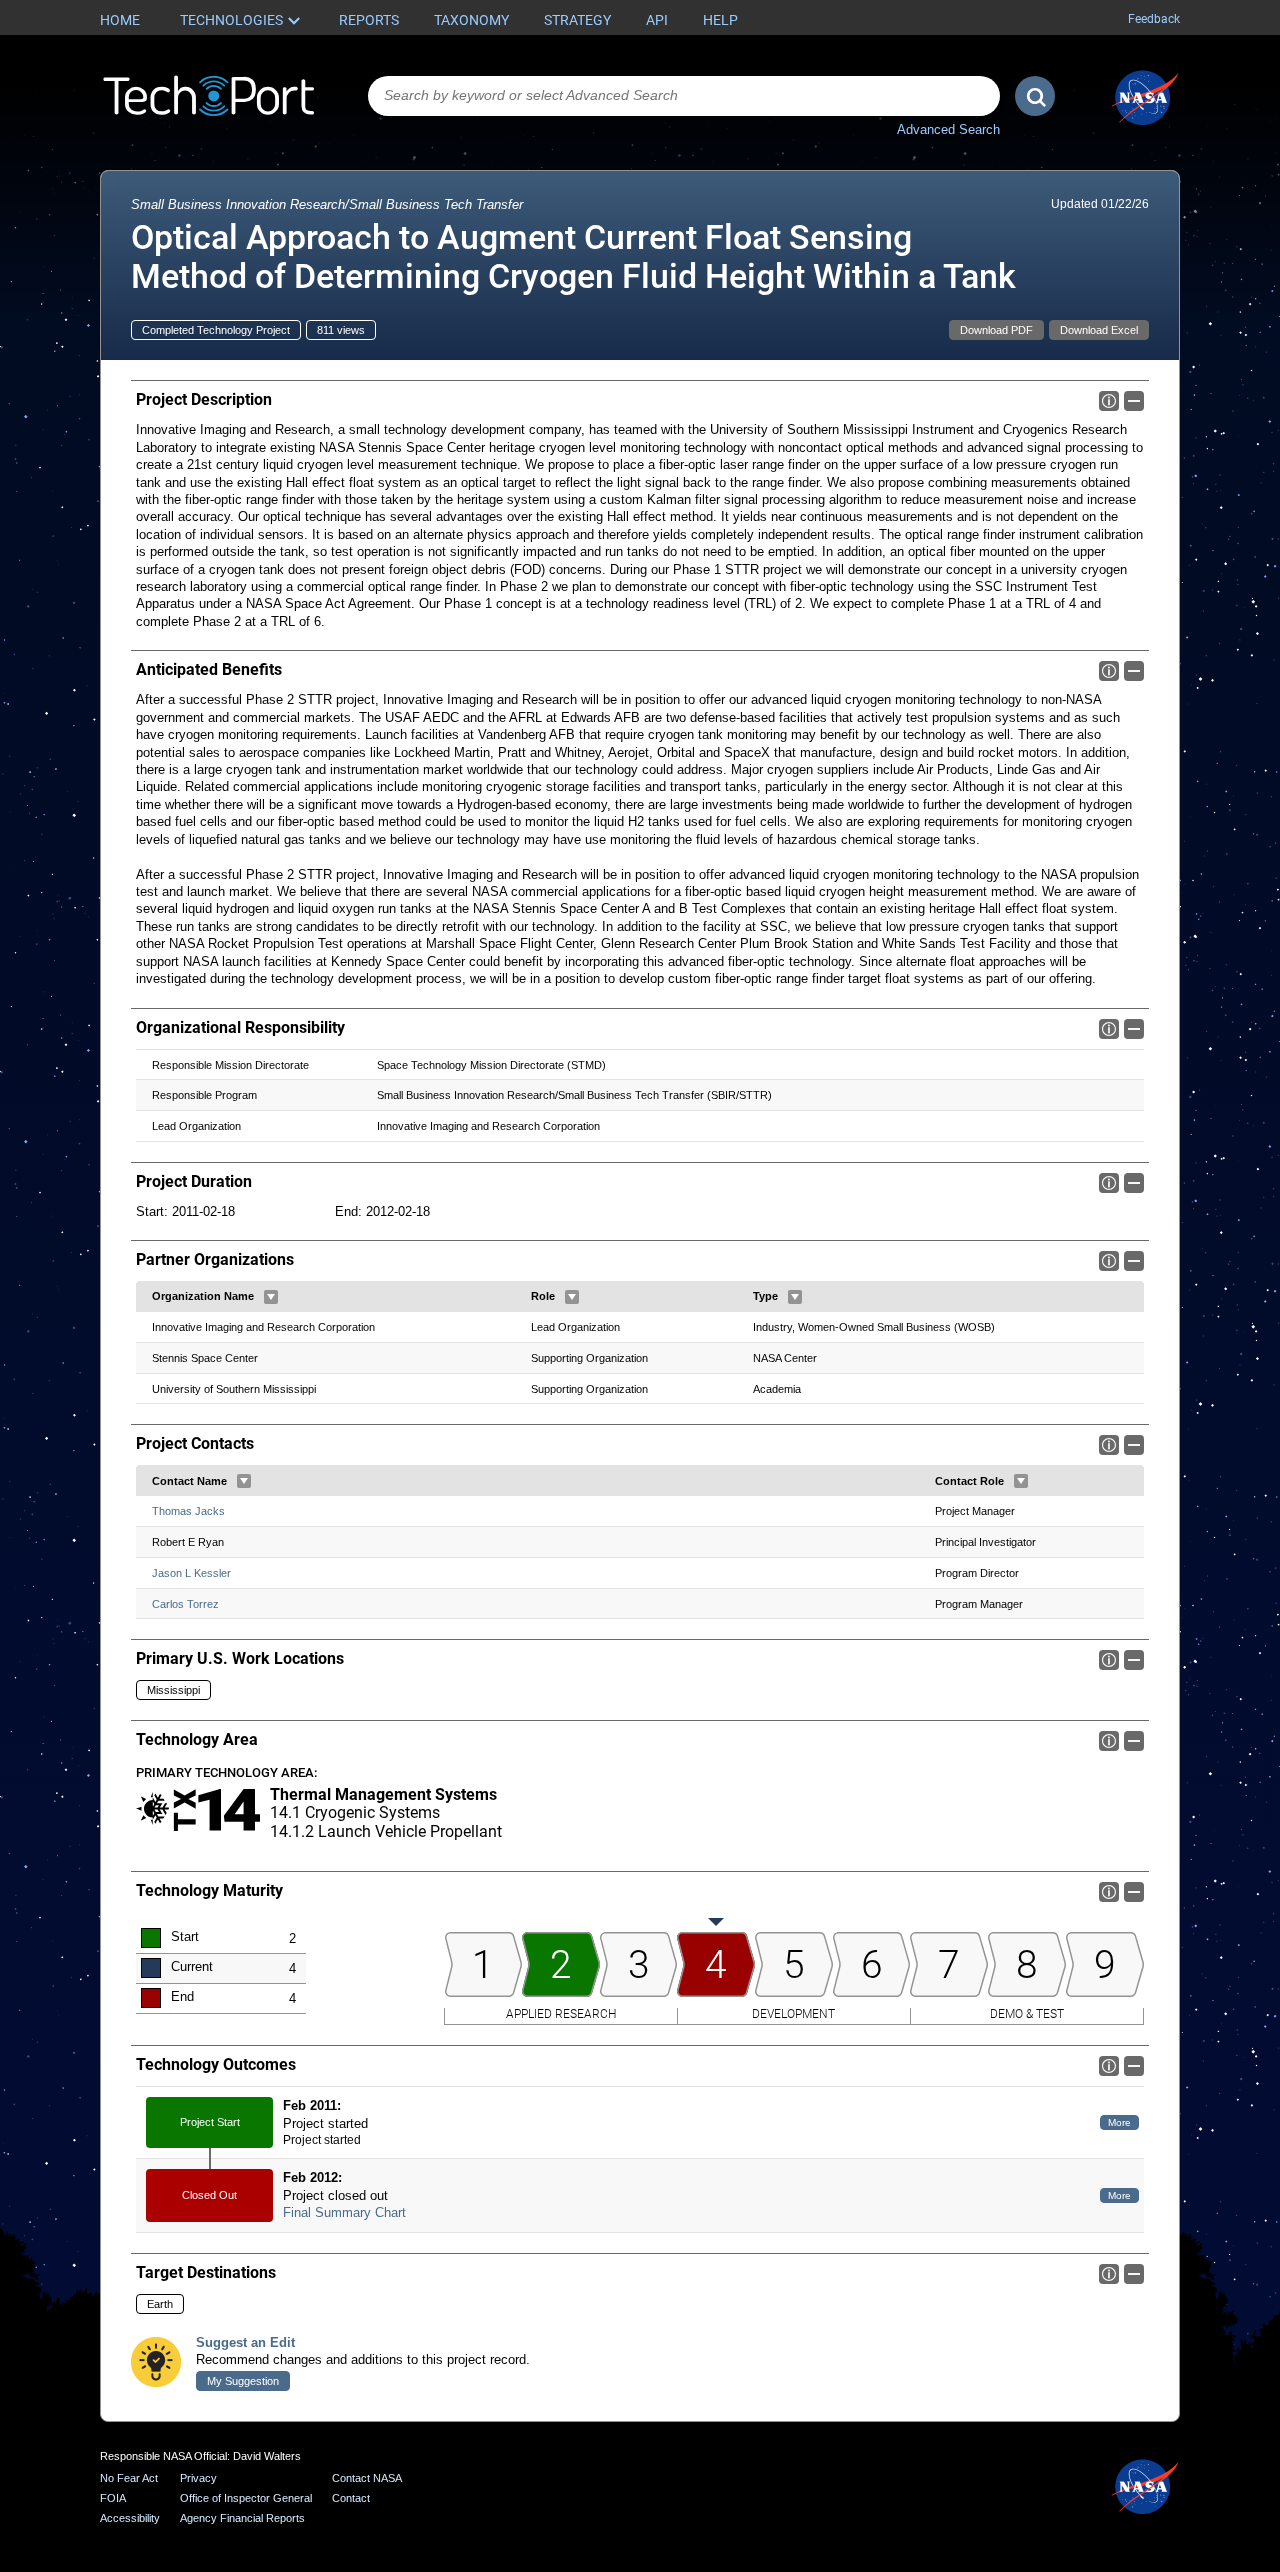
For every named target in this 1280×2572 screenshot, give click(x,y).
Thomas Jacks (188, 1511)
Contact (351, 2498)
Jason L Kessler (191, 1573)
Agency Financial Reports (242, 2518)
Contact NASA (367, 2478)
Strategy (577, 20)
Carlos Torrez (185, 1604)
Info (1109, 401)
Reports (369, 20)
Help (720, 20)
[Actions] (271, 1297)
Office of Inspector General (246, 2498)
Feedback (1154, 19)
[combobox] (684, 96)
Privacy (198, 2478)
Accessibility (130, 2518)
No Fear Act (129, 2478)
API (657, 20)
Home (120, 20)
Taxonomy (471, 20)
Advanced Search (948, 129)
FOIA (113, 2498)
